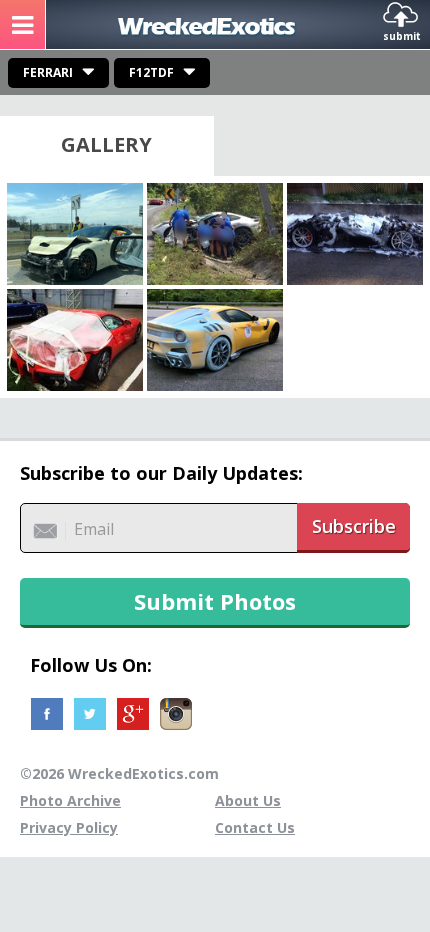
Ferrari (48, 72)
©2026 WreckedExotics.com (119, 773)
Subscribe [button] (354, 526)
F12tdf (151, 72)
